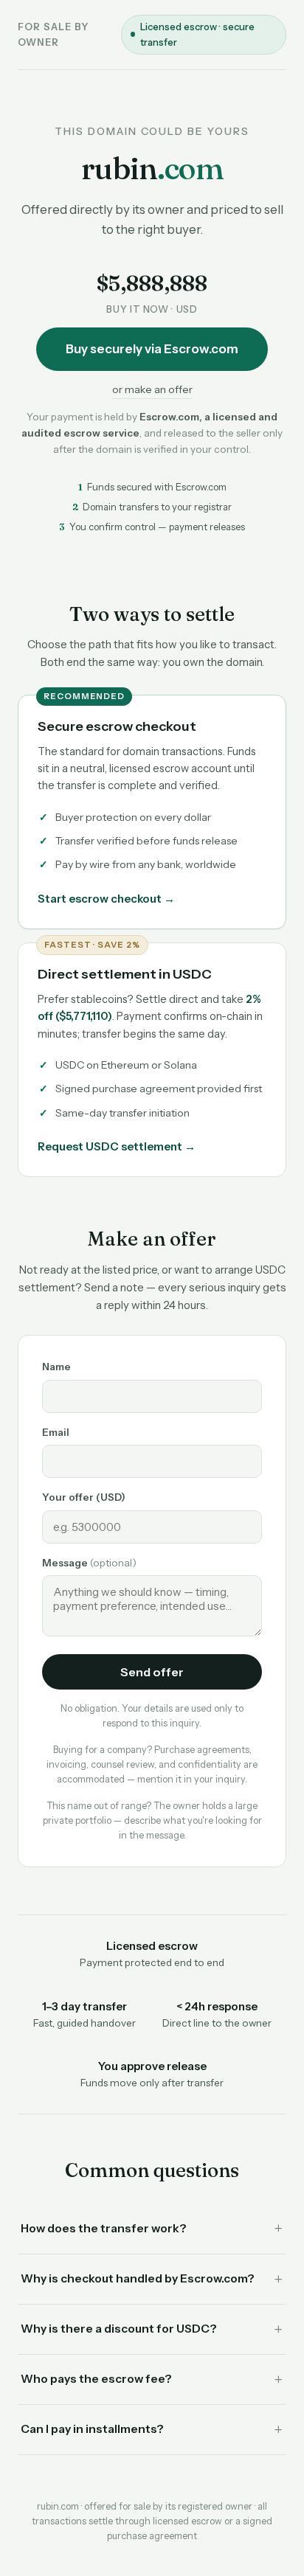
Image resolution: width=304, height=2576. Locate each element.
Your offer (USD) (84, 1497)
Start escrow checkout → (106, 899)
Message (89, 1563)
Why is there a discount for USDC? (119, 2329)
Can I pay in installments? (92, 2429)
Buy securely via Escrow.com (152, 349)
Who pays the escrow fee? (96, 2379)
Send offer (152, 1672)
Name (56, 1367)
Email (56, 1432)
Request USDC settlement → (117, 1146)
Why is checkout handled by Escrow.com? (138, 2278)
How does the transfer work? (104, 2228)
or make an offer (152, 389)
